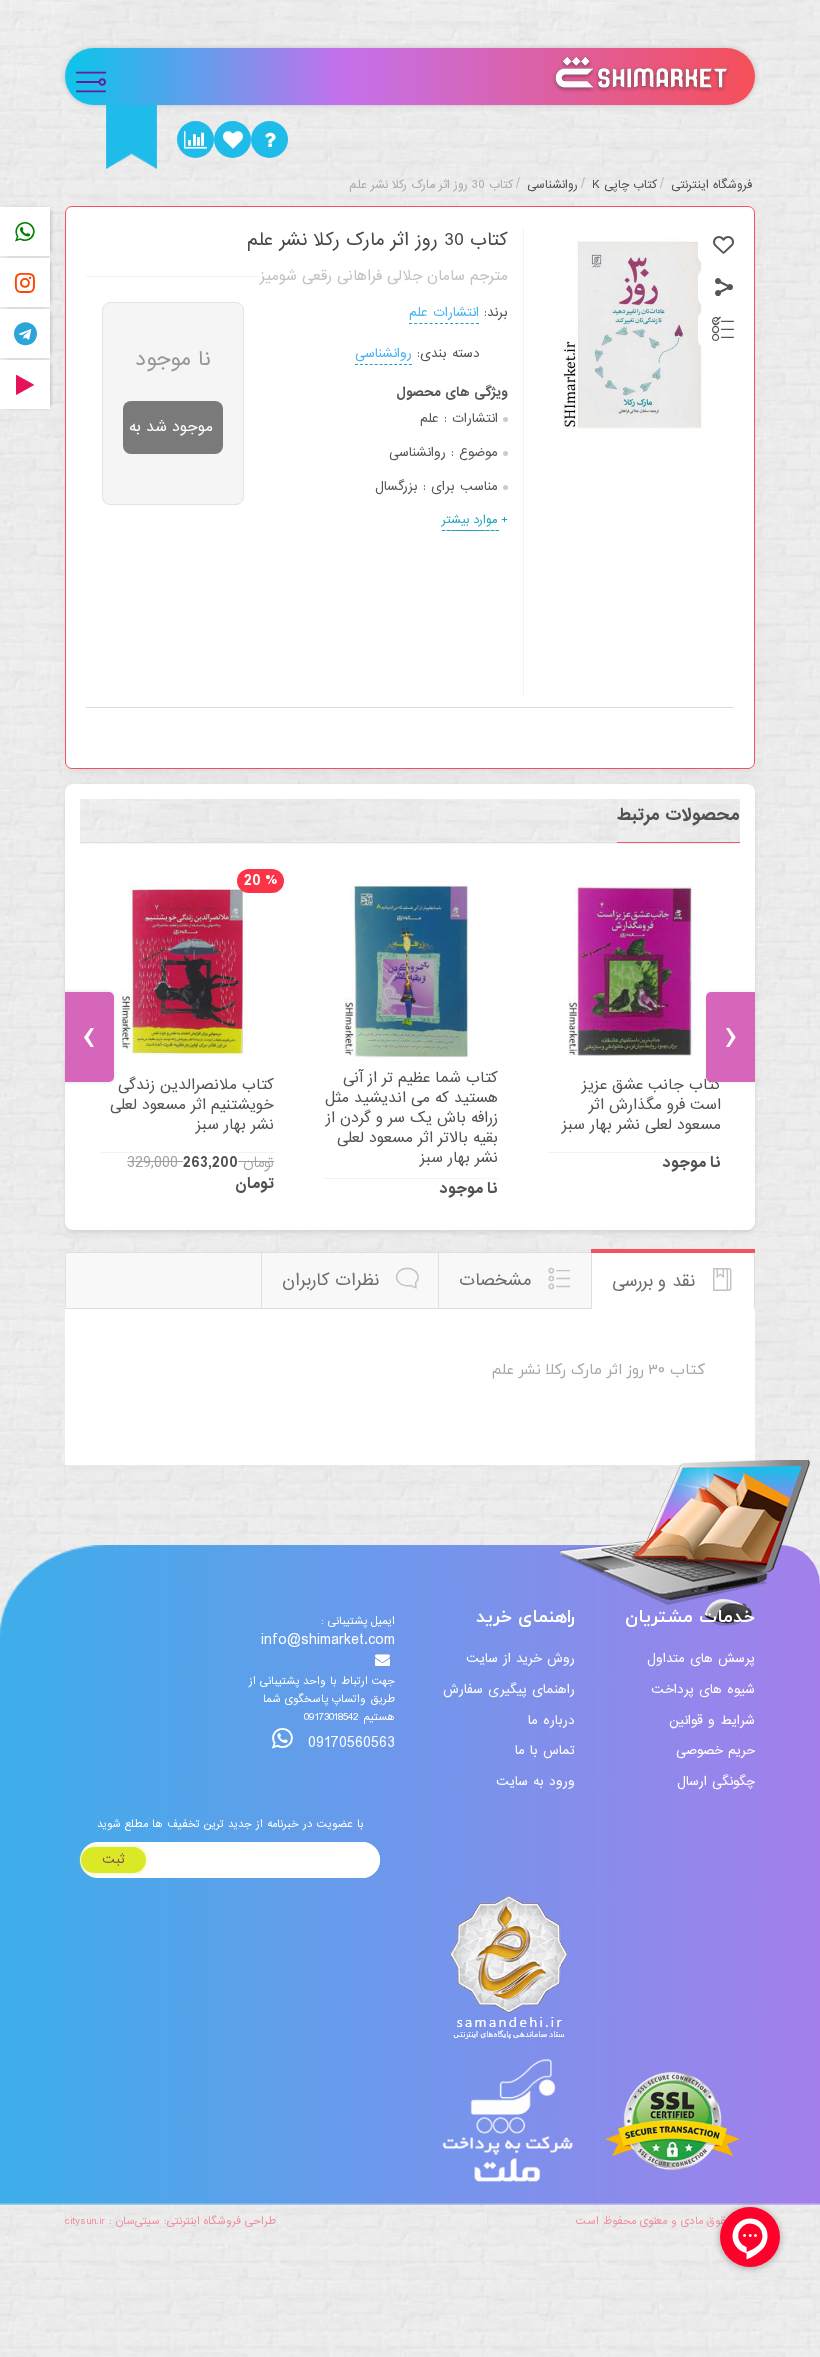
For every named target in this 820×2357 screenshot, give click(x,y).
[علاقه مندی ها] (232, 139)
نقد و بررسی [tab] (656, 1281)
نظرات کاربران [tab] (333, 1280)
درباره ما (551, 1720)
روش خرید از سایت (520, 1658)
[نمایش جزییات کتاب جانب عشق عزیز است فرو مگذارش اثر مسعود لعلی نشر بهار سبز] (634, 971)
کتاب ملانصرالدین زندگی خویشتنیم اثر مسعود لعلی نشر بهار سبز (192, 1105)
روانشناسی (383, 353)
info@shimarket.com (328, 1641)
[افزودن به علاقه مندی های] (723, 245)
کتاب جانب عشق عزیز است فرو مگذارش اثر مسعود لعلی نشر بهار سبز (641, 1105)
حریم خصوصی (715, 1750)
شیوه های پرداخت (703, 1689)
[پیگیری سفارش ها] (195, 139)
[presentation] (89, 1037)
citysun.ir (85, 2221)
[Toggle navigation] (99, 76)
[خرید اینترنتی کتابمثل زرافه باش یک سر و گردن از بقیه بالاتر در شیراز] (410, 971)
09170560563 (349, 1742)
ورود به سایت (535, 1781)
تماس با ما (545, 1750)
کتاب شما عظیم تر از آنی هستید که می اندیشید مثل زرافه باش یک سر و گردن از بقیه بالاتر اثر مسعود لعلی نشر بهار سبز (411, 1118)
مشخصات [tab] (498, 1280)
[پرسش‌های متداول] (269, 139)
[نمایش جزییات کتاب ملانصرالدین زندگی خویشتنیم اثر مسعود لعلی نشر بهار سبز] (187, 971)
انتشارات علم (444, 312)
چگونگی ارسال (716, 1781)
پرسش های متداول (701, 1658)
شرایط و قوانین (712, 1720)
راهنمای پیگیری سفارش (509, 1689)
